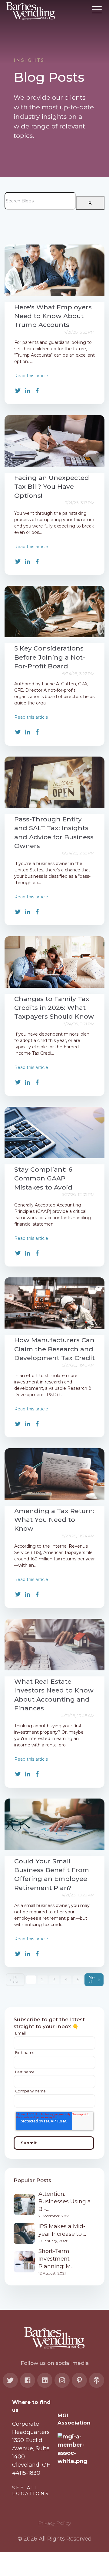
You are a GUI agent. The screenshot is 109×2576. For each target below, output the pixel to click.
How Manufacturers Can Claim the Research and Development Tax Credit (54, 1349)
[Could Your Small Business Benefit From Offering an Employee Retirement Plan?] (54, 1824)
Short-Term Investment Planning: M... (56, 2259)
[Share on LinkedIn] (28, 391)
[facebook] (28, 2380)
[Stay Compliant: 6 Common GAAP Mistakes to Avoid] (54, 1133)
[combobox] (40, 201)
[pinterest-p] (79, 2380)
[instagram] (62, 2380)
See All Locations (31, 2491)
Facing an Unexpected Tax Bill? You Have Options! (52, 487)
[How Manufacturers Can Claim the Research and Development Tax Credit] (54, 1303)
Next (92, 1980)
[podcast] (97, 2380)
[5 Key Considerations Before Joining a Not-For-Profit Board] (54, 611)
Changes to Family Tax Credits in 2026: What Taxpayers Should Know (54, 1008)
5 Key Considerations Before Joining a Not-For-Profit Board (50, 657)
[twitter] (10, 2380)
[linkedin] (45, 2380)
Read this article (31, 376)
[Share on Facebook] (37, 391)
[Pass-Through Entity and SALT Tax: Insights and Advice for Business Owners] (54, 782)
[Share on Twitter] (18, 391)
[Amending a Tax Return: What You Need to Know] (54, 1474)
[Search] (90, 203)
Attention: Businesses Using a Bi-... (65, 2202)
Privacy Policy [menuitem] (54, 2523)
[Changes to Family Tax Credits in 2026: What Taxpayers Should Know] (54, 962)
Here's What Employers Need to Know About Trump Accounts (53, 316)
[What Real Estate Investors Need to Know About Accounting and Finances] (54, 1645)
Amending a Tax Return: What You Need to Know (54, 1520)
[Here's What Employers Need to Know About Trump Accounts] (54, 270)
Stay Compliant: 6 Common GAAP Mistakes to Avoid (43, 1178)
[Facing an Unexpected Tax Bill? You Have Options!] (54, 441)
